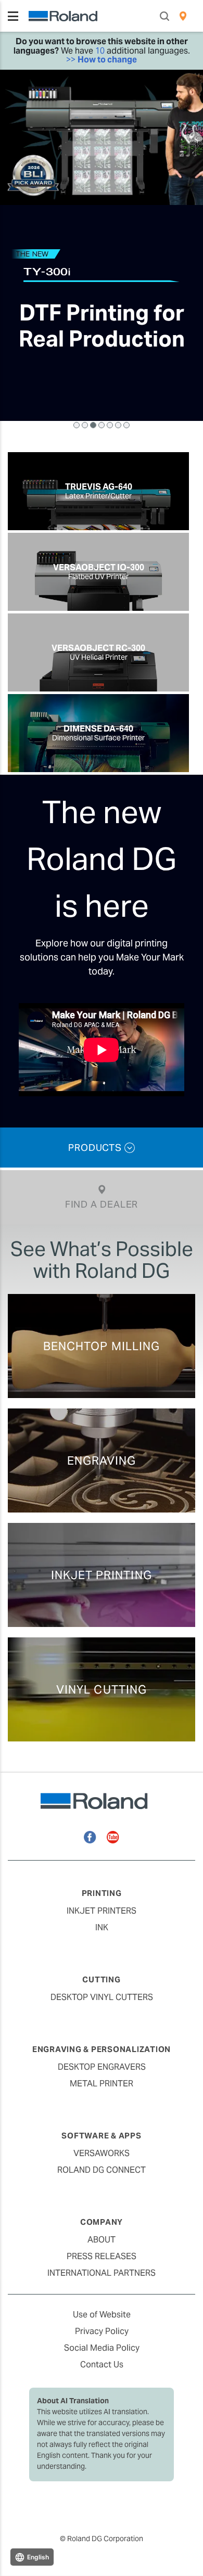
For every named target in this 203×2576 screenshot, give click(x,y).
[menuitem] (183, 16)
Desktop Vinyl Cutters (102, 1997)
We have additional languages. (102, 50)
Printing (102, 1893)
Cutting (101, 1979)
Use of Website (102, 2315)
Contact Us (102, 2364)
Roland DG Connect (102, 2170)
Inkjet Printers (102, 1911)
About (102, 2240)
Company (102, 2222)
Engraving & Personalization (102, 2049)
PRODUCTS (96, 1148)
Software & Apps (101, 2136)
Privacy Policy (102, 2331)
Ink (102, 1927)
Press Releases (102, 2256)
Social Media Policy (102, 2348)
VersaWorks (102, 2153)
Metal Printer (102, 2084)
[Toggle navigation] (13, 16)
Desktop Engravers (102, 2067)
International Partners (102, 2273)
